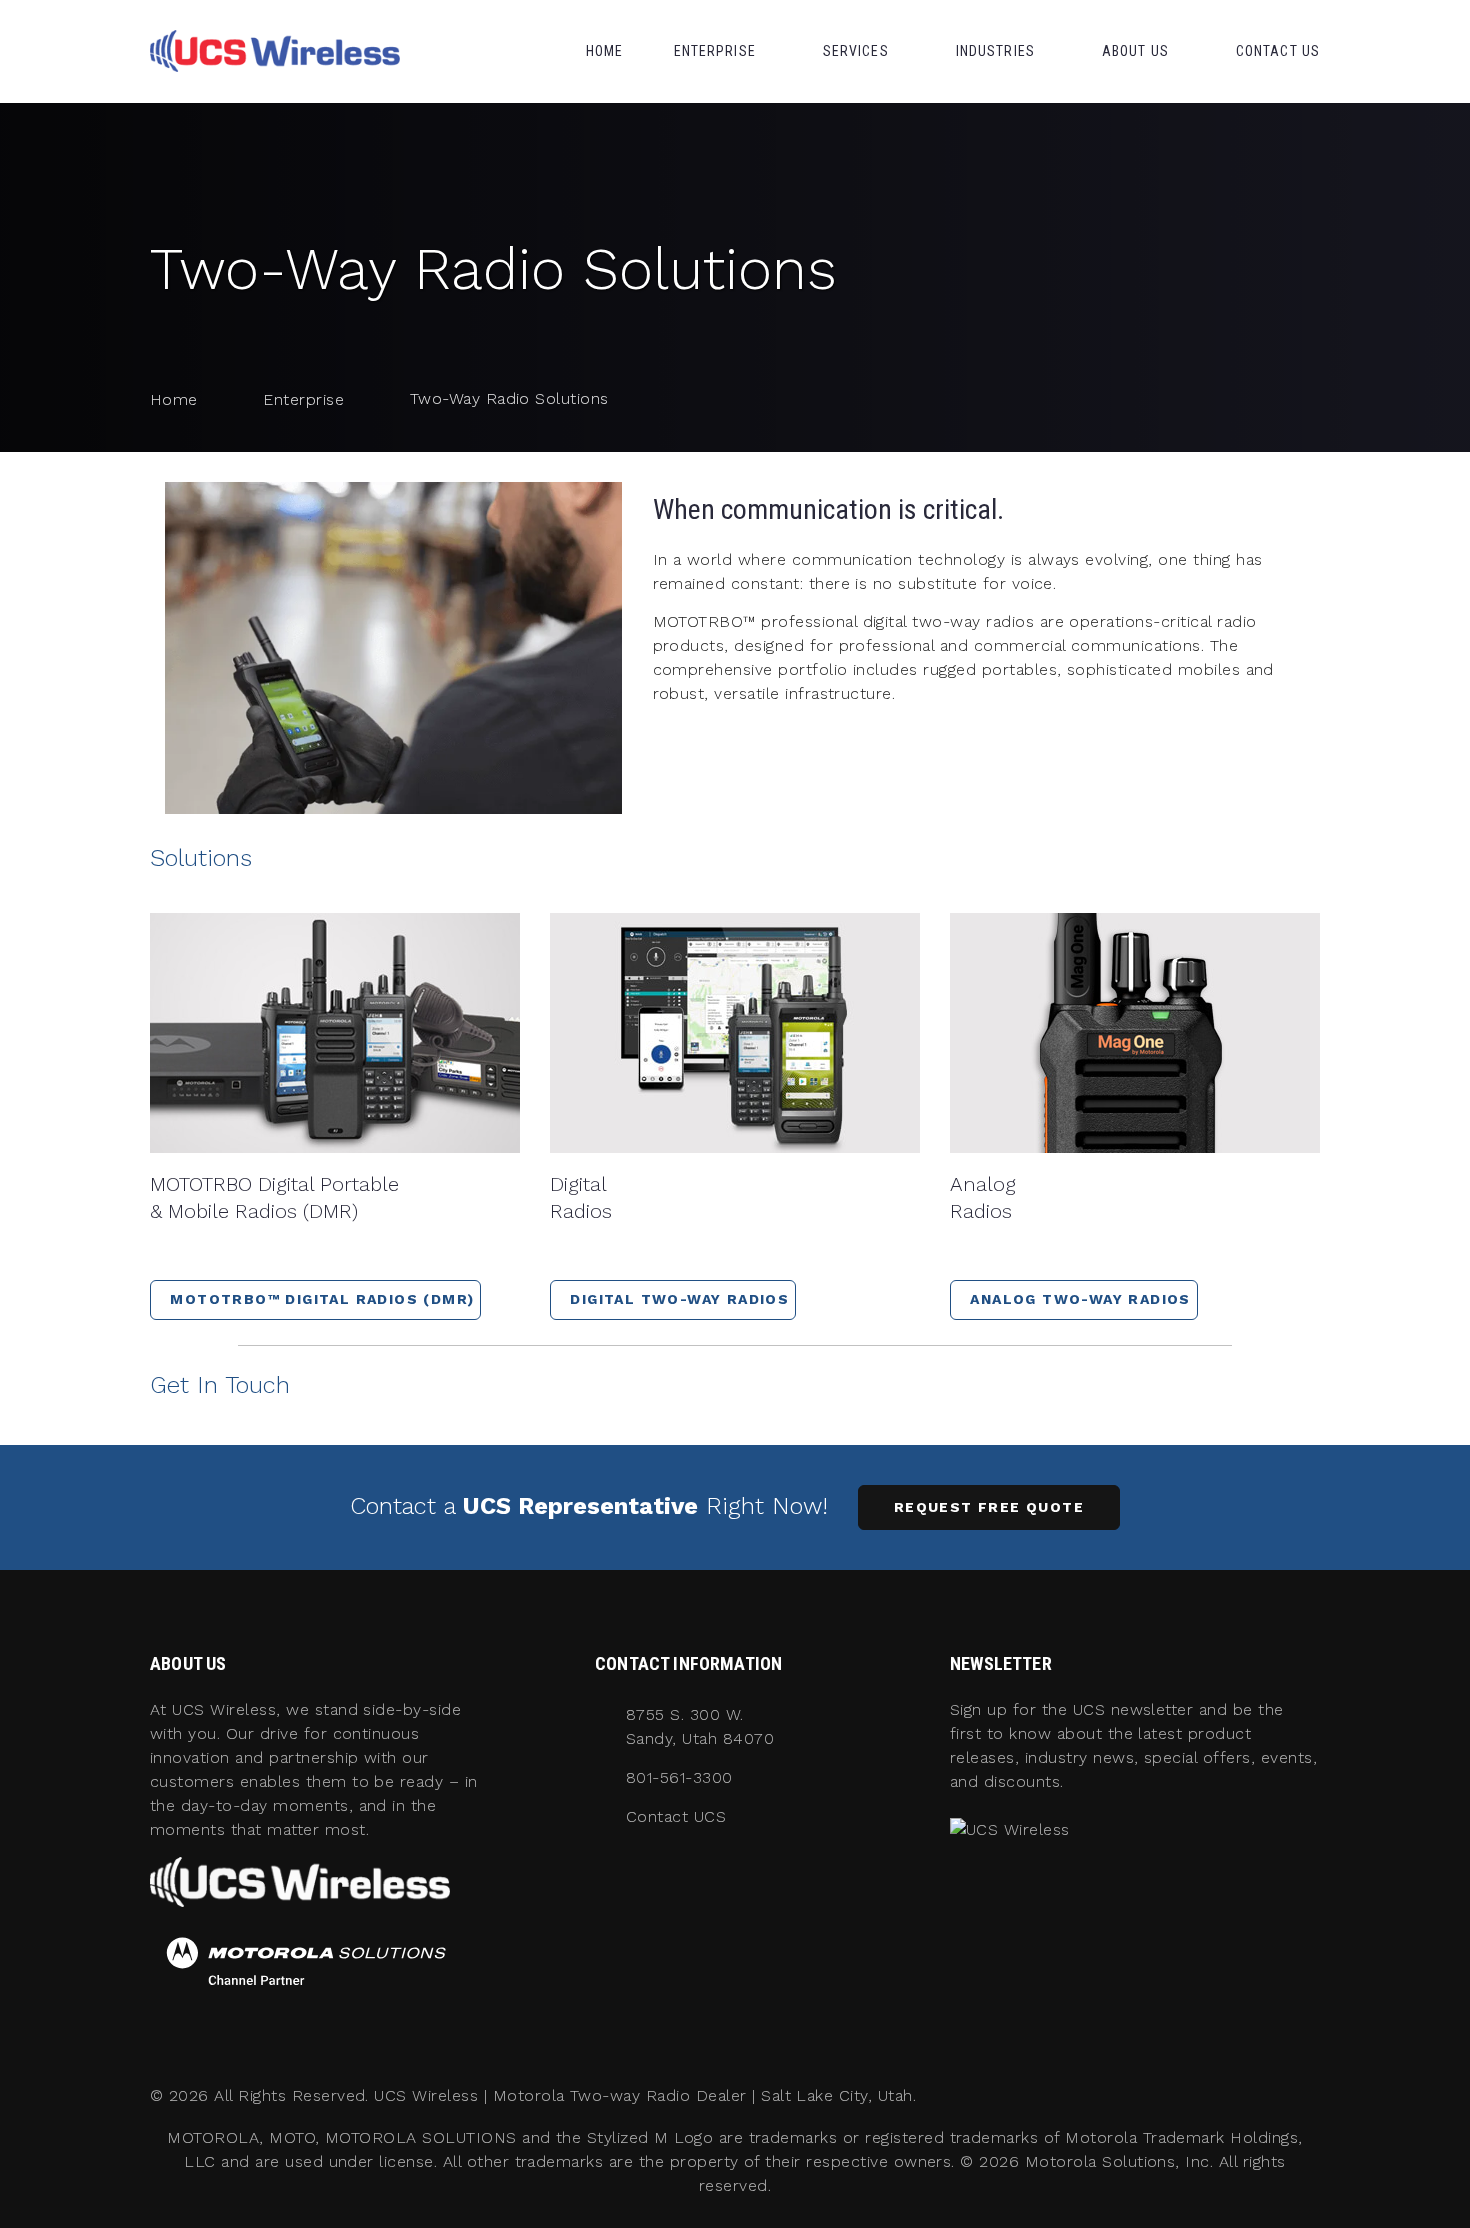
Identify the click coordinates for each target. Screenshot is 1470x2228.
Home (604, 51)
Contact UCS (676, 1816)
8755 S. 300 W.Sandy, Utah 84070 (700, 1726)
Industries (995, 51)
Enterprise (715, 51)
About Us (1135, 51)
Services (856, 51)
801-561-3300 (679, 1777)
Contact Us (1278, 51)
